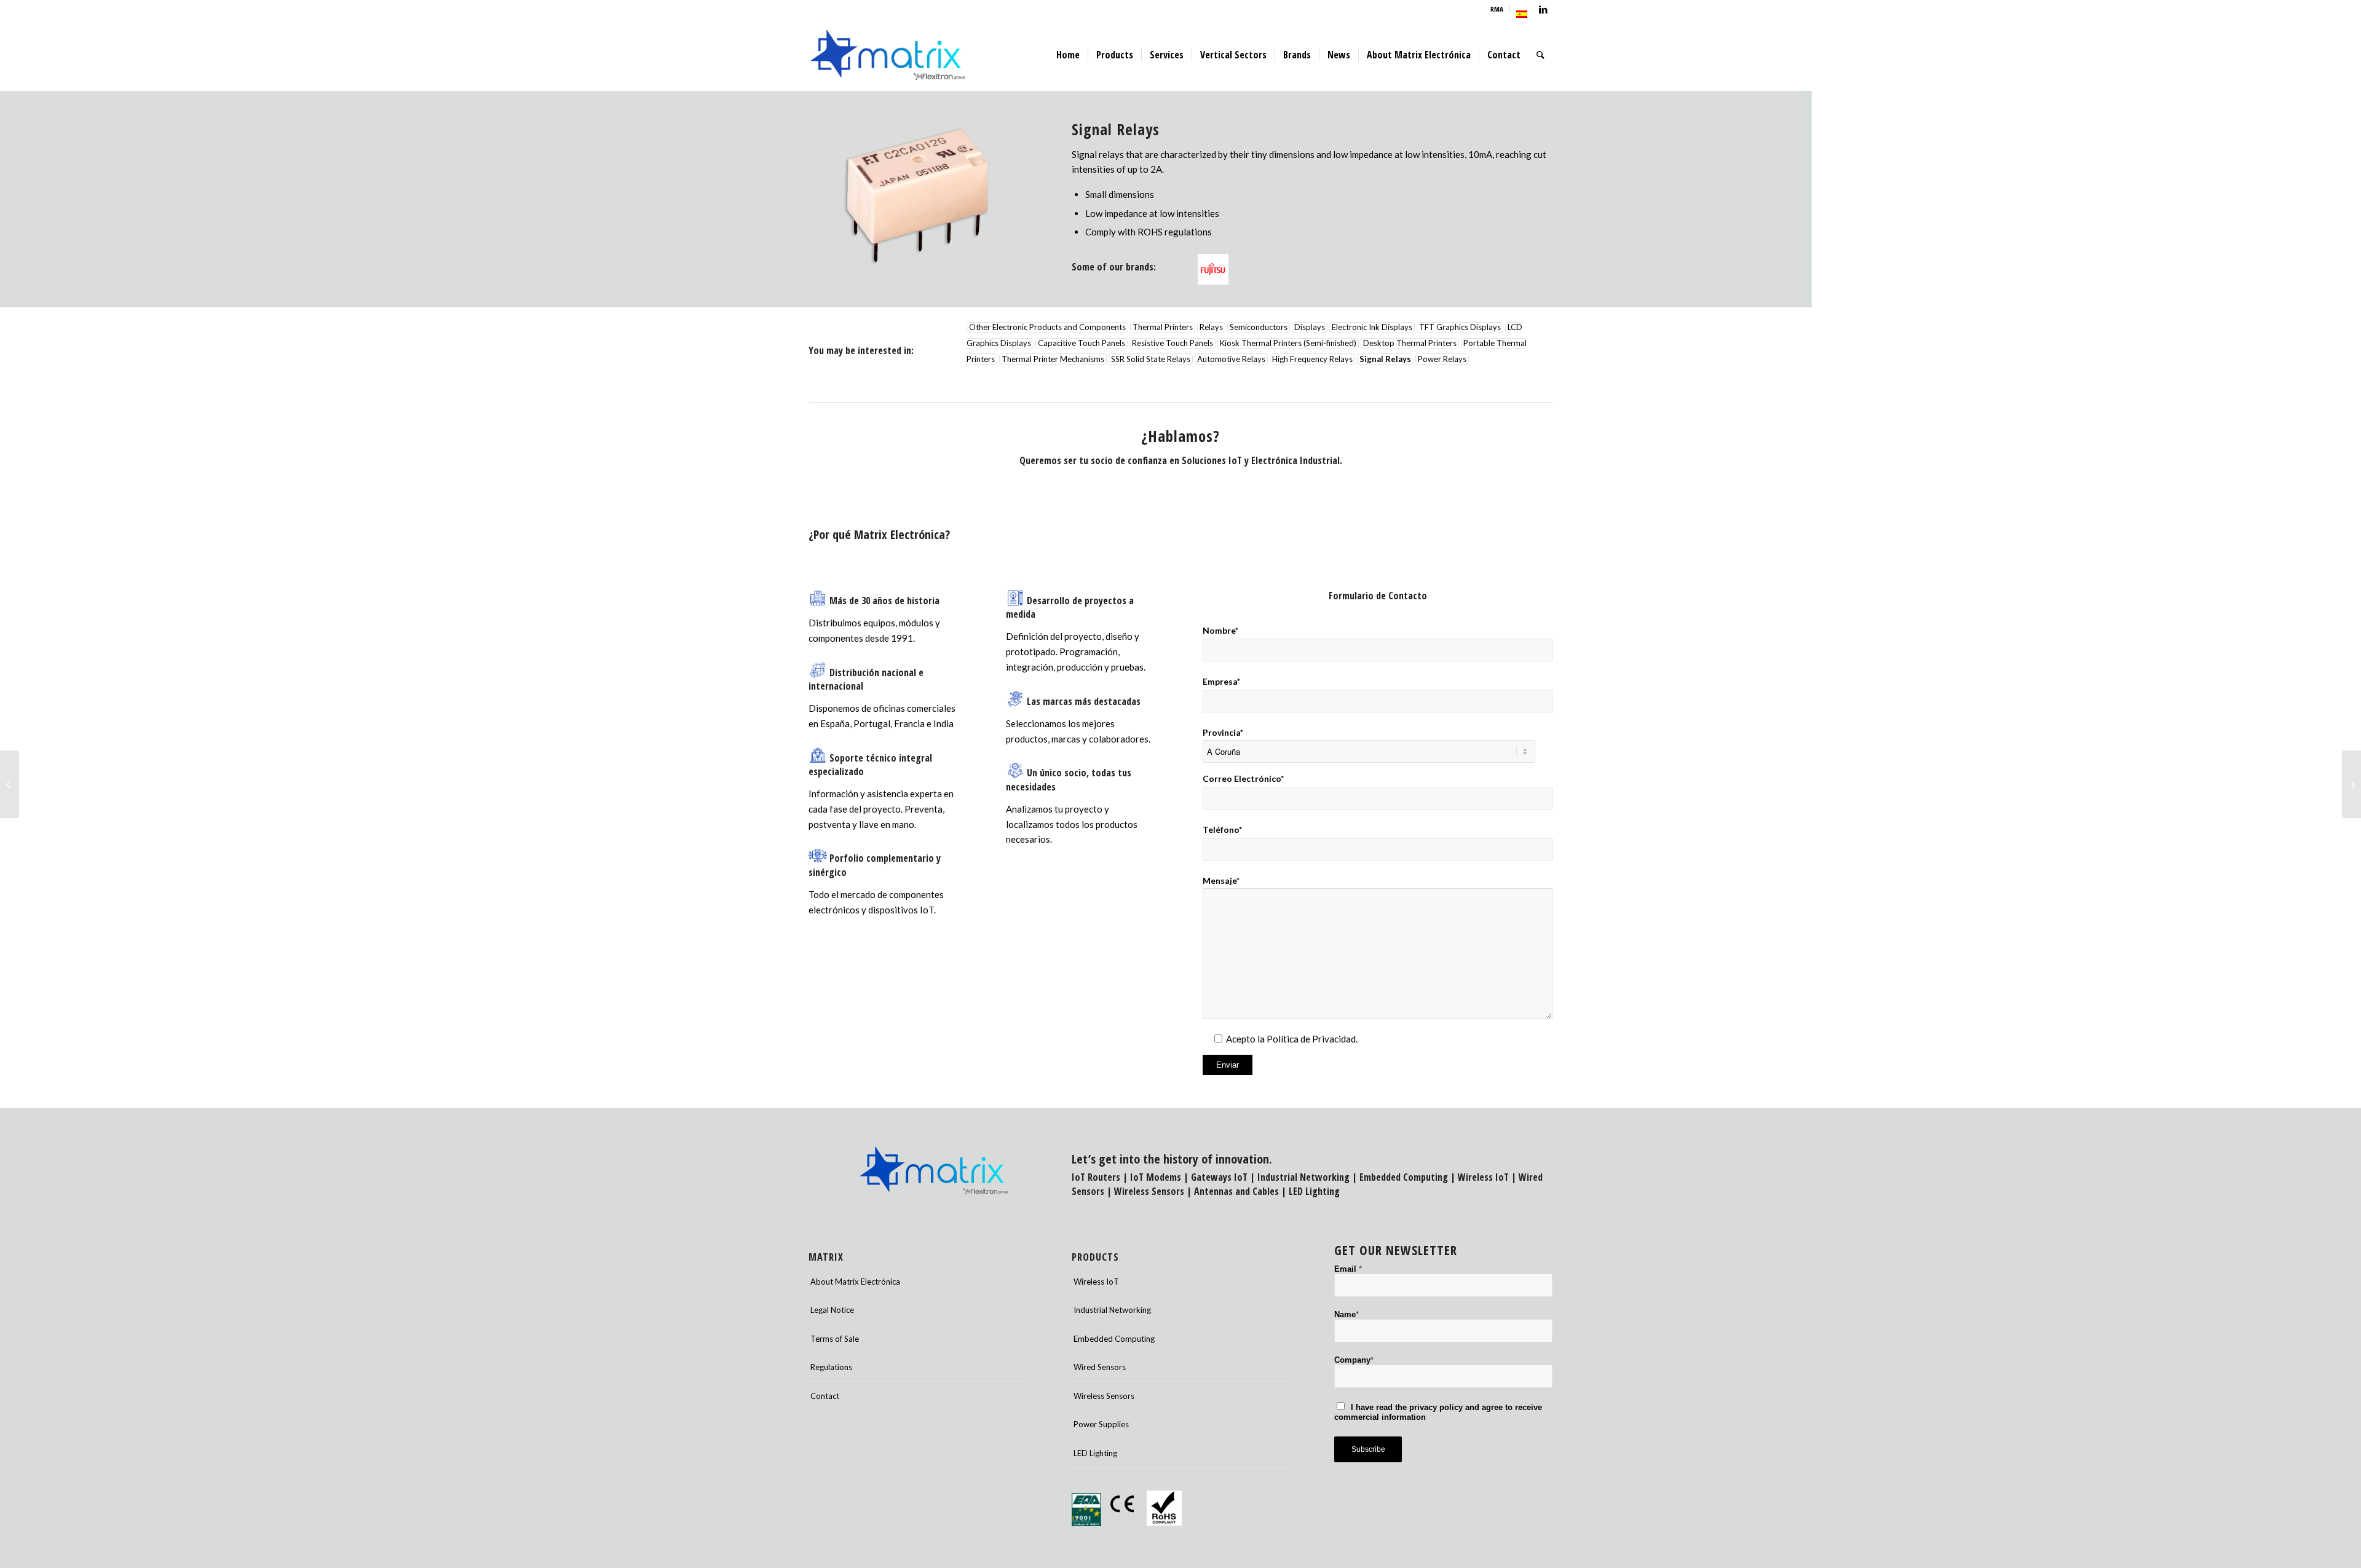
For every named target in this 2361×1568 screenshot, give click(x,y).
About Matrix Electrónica (855, 1282)
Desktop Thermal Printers (1410, 344)
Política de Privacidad (1311, 1039)
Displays (1310, 328)
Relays (1211, 328)
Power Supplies (1101, 1424)
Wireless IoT (1483, 1177)
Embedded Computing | (1409, 1177)
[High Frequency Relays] (2351, 784)
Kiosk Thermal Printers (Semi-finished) (1288, 344)
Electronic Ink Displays (1372, 328)
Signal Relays (1385, 359)
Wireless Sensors (1149, 1191)
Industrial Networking (1303, 1177)
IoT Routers (1096, 1177)
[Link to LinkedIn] (1543, 9)
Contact (825, 1396)
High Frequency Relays (1312, 359)
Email (1348, 1269)
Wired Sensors (1100, 1367)
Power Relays (1442, 359)
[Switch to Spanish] (1522, 14)
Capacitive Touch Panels (1082, 344)
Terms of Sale (835, 1339)
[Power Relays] (10, 784)
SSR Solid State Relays (1151, 359)
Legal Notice (832, 1310)
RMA (1497, 9)
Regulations (831, 1367)
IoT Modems (1156, 1177)
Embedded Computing (1114, 1339)
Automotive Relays (1231, 359)
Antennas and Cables (1236, 1191)
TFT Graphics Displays (1460, 328)
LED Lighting (1314, 1191)
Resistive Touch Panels (1173, 344)
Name (1347, 1314)
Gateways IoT (1219, 1177)
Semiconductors (1259, 328)
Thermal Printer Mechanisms (1053, 359)
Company (1354, 1360)
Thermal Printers (1163, 328)
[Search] (1540, 55)
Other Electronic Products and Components (1047, 328)
